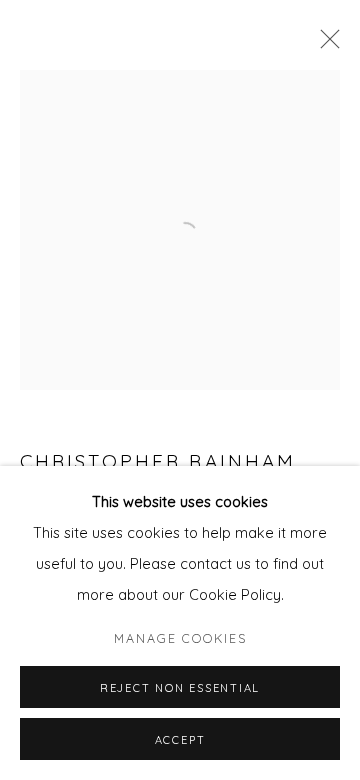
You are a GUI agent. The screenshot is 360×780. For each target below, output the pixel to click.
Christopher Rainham (158, 461)
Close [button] (325, 45)
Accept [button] (180, 740)
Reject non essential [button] (180, 688)
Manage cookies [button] (180, 638)
